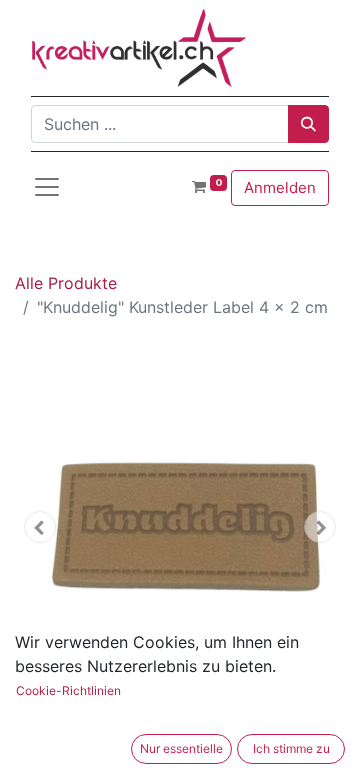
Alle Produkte (66, 283)
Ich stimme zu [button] (291, 748)
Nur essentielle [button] (181, 748)
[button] (40, 527)
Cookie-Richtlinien (68, 690)
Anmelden (280, 187)
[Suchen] (308, 124)
